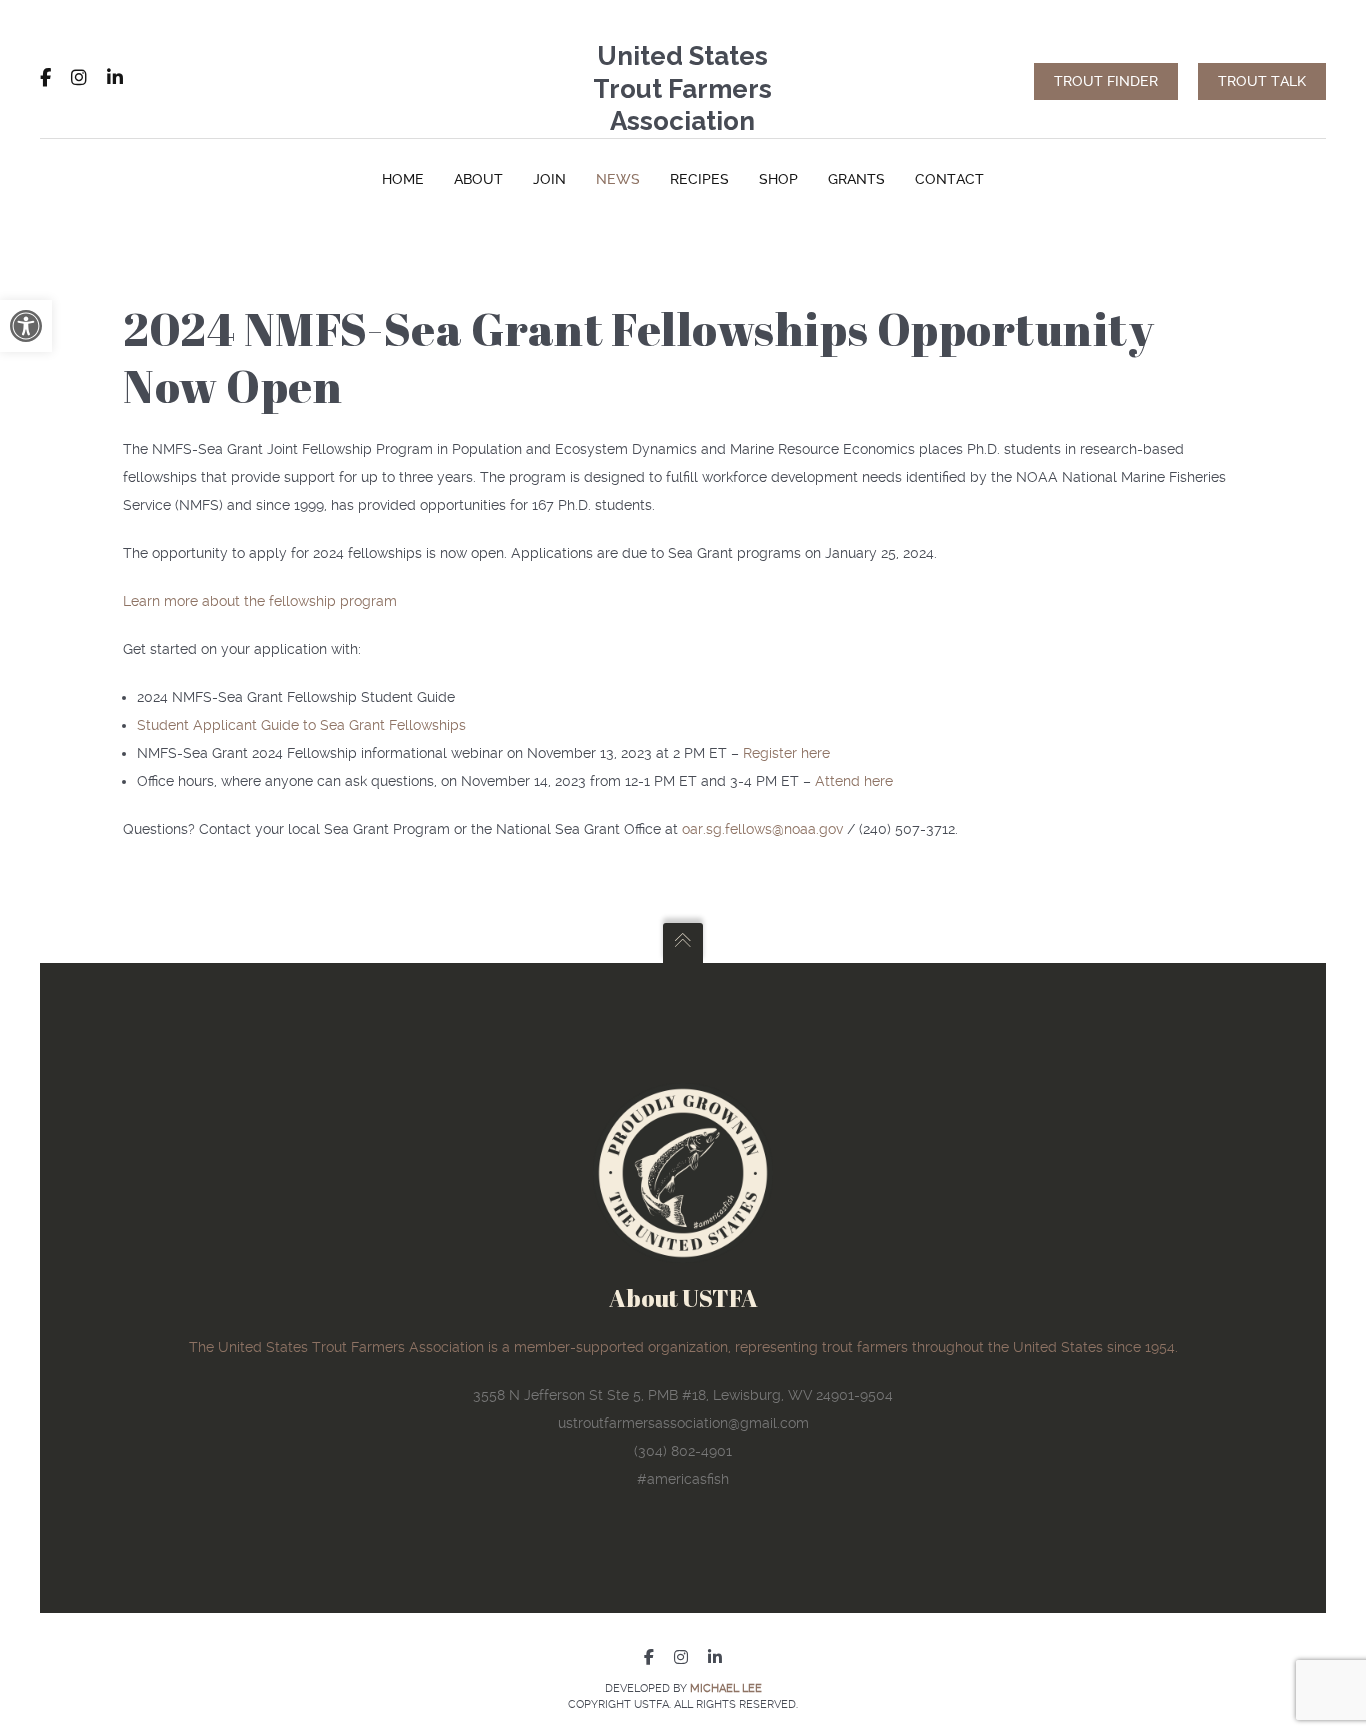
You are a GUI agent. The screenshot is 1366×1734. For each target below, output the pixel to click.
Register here (786, 753)
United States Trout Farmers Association (682, 88)
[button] (26, 326)
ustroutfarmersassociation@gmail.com (683, 1423)
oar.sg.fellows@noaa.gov (762, 829)
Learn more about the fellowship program (260, 601)
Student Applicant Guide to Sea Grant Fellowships (301, 725)
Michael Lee (726, 1688)
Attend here (854, 781)
